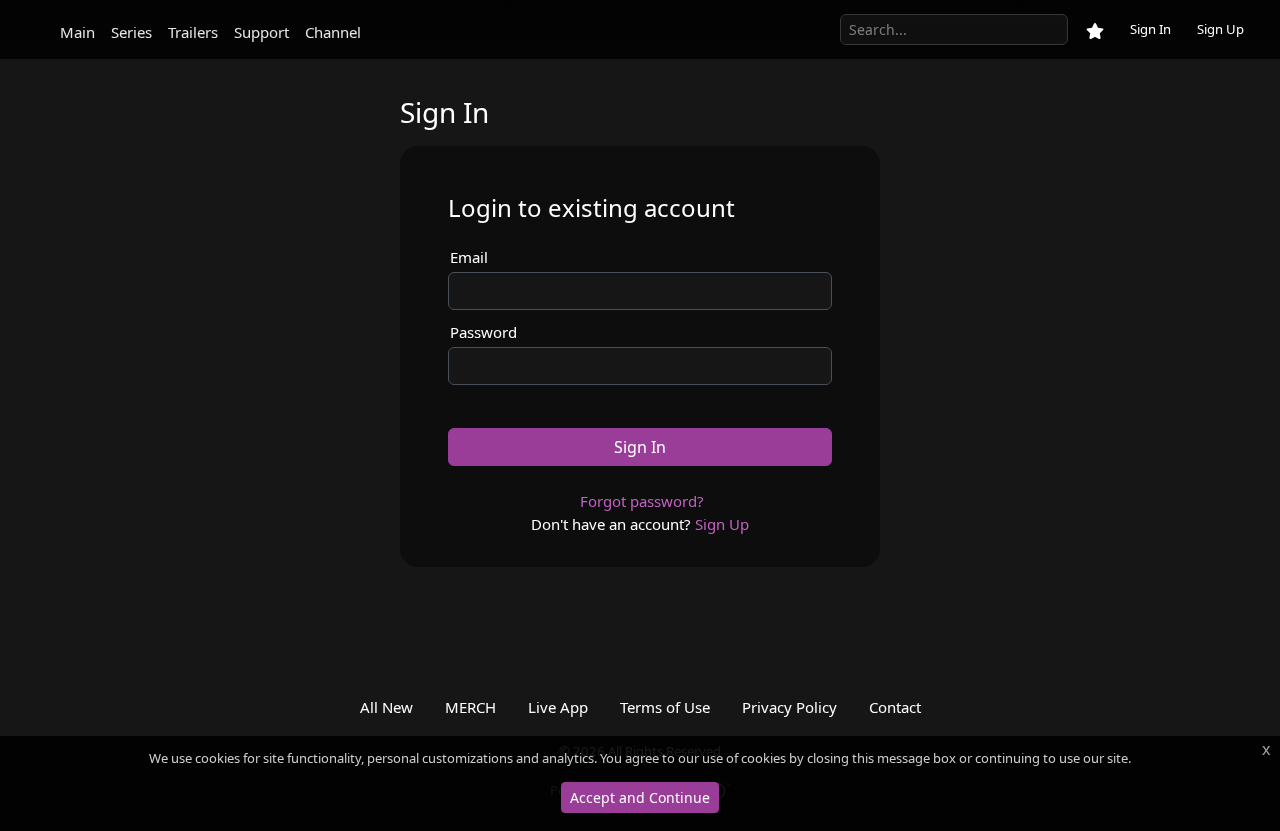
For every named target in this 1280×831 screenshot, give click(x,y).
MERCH (470, 707)
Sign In (1150, 29)
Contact (895, 707)
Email (469, 257)
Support (261, 32)
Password (483, 332)
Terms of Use (665, 707)
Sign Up (1220, 29)
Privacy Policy (789, 707)
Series (131, 32)
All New (386, 707)
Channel (333, 32)
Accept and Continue (640, 797)
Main (77, 32)
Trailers (193, 32)
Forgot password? (642, 501)
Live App (558, 707)
